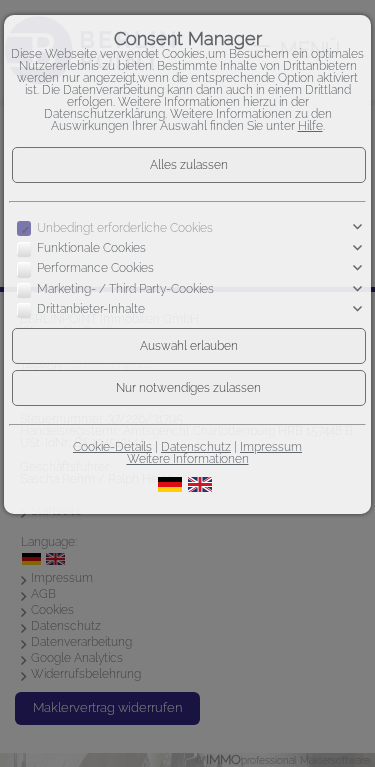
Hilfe (310, 126)
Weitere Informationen (188, 459)
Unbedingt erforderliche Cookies (125, 228)
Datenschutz (196, 447)
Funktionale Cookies (91, 248)
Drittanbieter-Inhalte (91, 309)
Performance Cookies (95, 268)
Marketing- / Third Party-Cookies (125, 289)
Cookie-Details (112, 447)
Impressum (271, 447)
